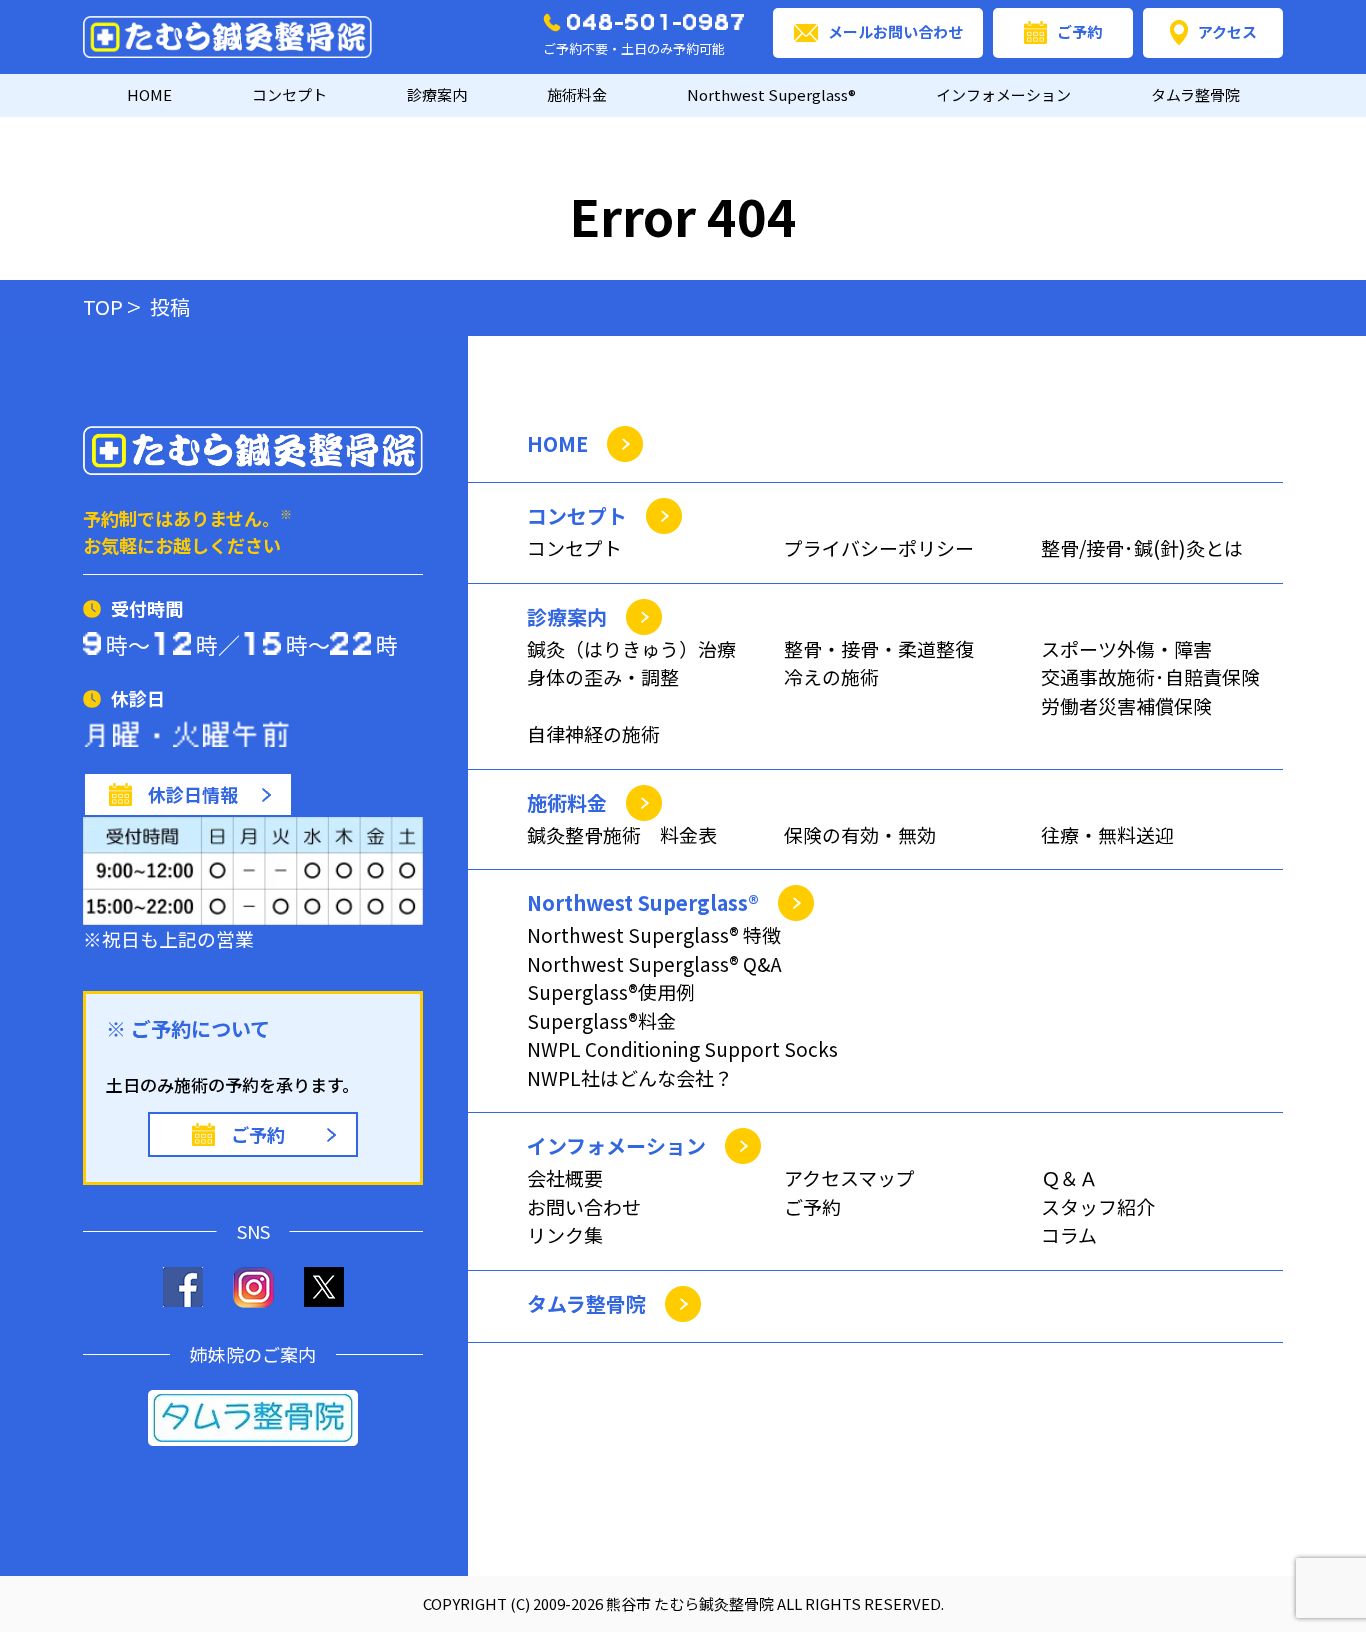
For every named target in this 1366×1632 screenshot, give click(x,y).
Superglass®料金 (601, 1020)
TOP (103, 306)
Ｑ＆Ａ (1069, 1177)
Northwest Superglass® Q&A (654, 963)
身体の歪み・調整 (603, 676)
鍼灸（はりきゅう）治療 (631, 648)
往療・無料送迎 (1107, 834)
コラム (1069, 1234)
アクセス (1227, 31)
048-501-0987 (657, 22)
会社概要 (565, 1177)
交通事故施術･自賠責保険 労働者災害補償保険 (1150, 691)
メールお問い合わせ (895, 31)
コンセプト (574, 547)
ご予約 (1079, 31)
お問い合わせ (584, 1206)
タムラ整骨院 (1195, 94)
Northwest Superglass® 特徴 (654, 934)
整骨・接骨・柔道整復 (879, 648)
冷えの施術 (831, 676)
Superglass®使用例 (611, 991)
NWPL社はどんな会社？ (630, 1077)
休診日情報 (193, 794)
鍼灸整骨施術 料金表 (622, 834)
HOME (149, 94)
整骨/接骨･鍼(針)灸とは (1142, 547)
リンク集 (565, 1234)
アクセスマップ (849, 1177)
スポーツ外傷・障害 (1126, 648)
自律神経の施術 (593, 733)
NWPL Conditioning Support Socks (682, 1048)
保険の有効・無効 (860, 834)
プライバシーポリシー (879, 547)
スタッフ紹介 (1098, 1206)
